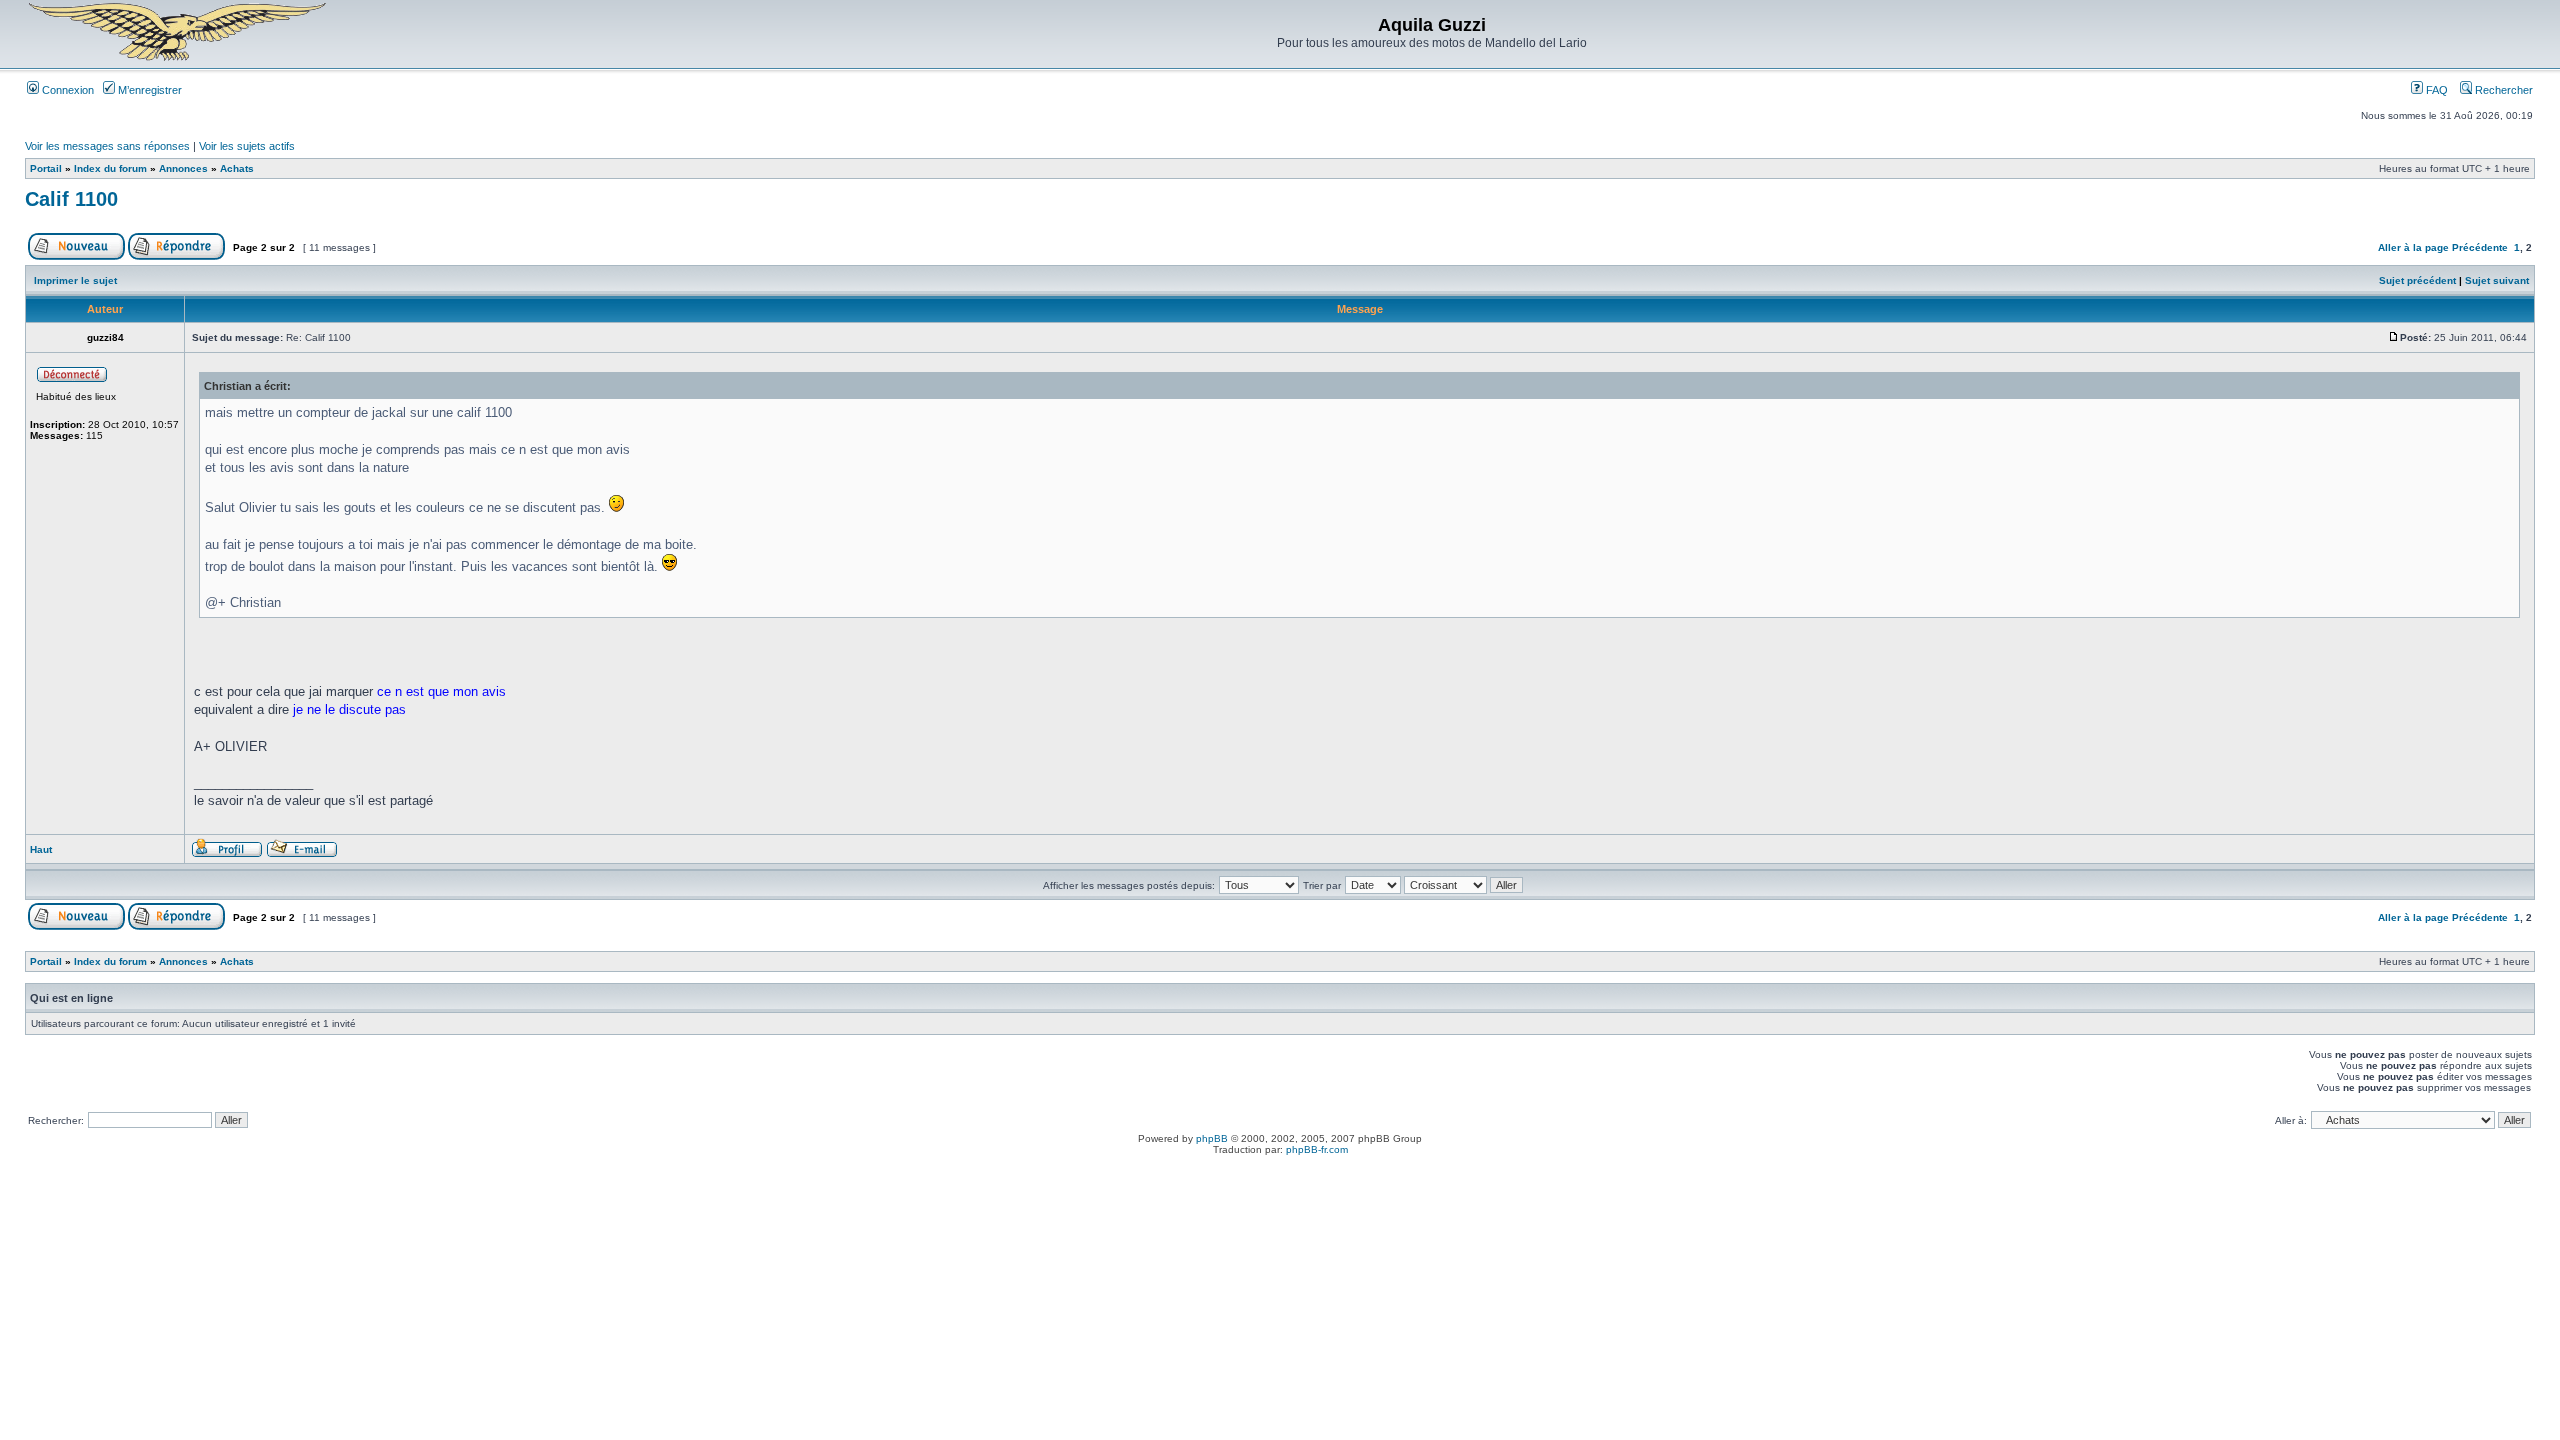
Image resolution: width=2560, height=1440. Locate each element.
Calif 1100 (71, 199)
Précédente (2480, 247)
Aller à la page (2413, 247)
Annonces (183, 168)
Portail (46, 168)
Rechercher (2502, 90)
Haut (41, 849)
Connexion (66, 90)
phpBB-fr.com (1317, 1149)
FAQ (2435, 90)
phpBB (1212, 1138)
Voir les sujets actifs (247, 146)
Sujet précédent (2417, 280)
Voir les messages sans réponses (107, 146)
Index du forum (110, 168)
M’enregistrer (148, 90)
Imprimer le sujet (75, 280)
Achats (237, 168)
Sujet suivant (2497, 280)
